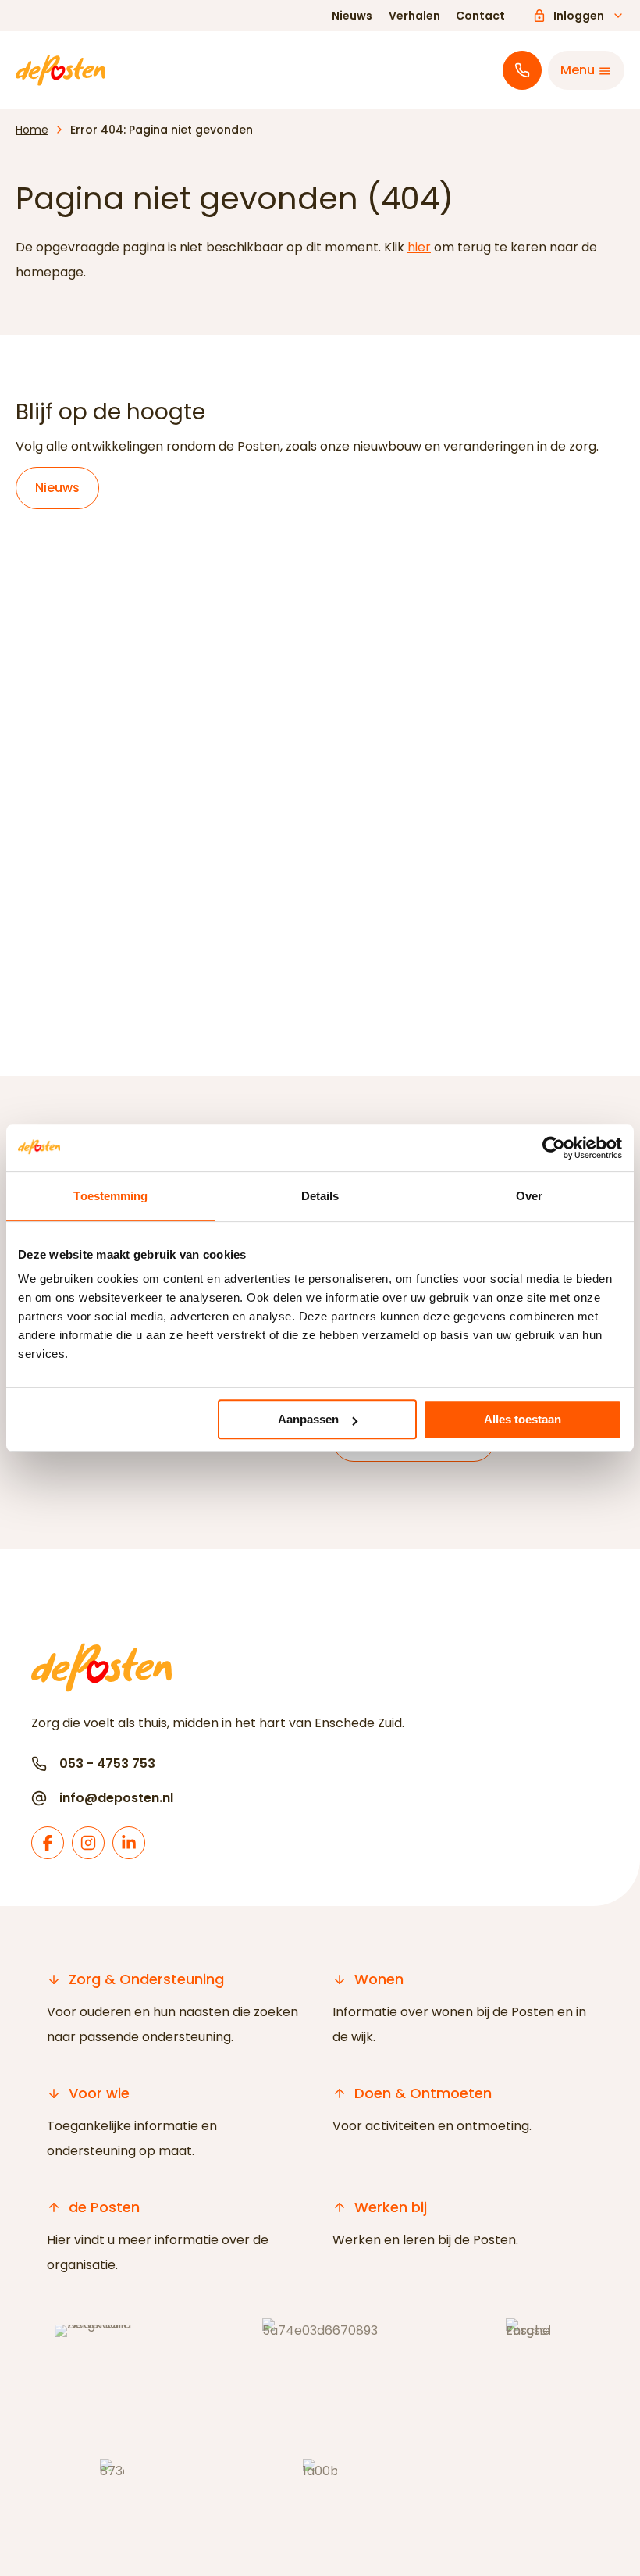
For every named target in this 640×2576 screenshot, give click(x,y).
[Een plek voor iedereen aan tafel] (320, 742)
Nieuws (352, 16)
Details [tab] (320, 1196)
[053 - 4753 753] (522, 70)
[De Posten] (60, 70)
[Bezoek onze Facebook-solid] (48, 1843)
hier (419, 247)
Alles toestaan (523, 1419)
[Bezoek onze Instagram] (88, 1843)
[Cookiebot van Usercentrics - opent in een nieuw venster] (554, 1148)
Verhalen (414, 16)
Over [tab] (529, 1196)
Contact (480, 16)
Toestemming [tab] (110, 1196)
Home (32, 130)
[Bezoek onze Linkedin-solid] (129, 1843)
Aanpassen (308, 1419)
